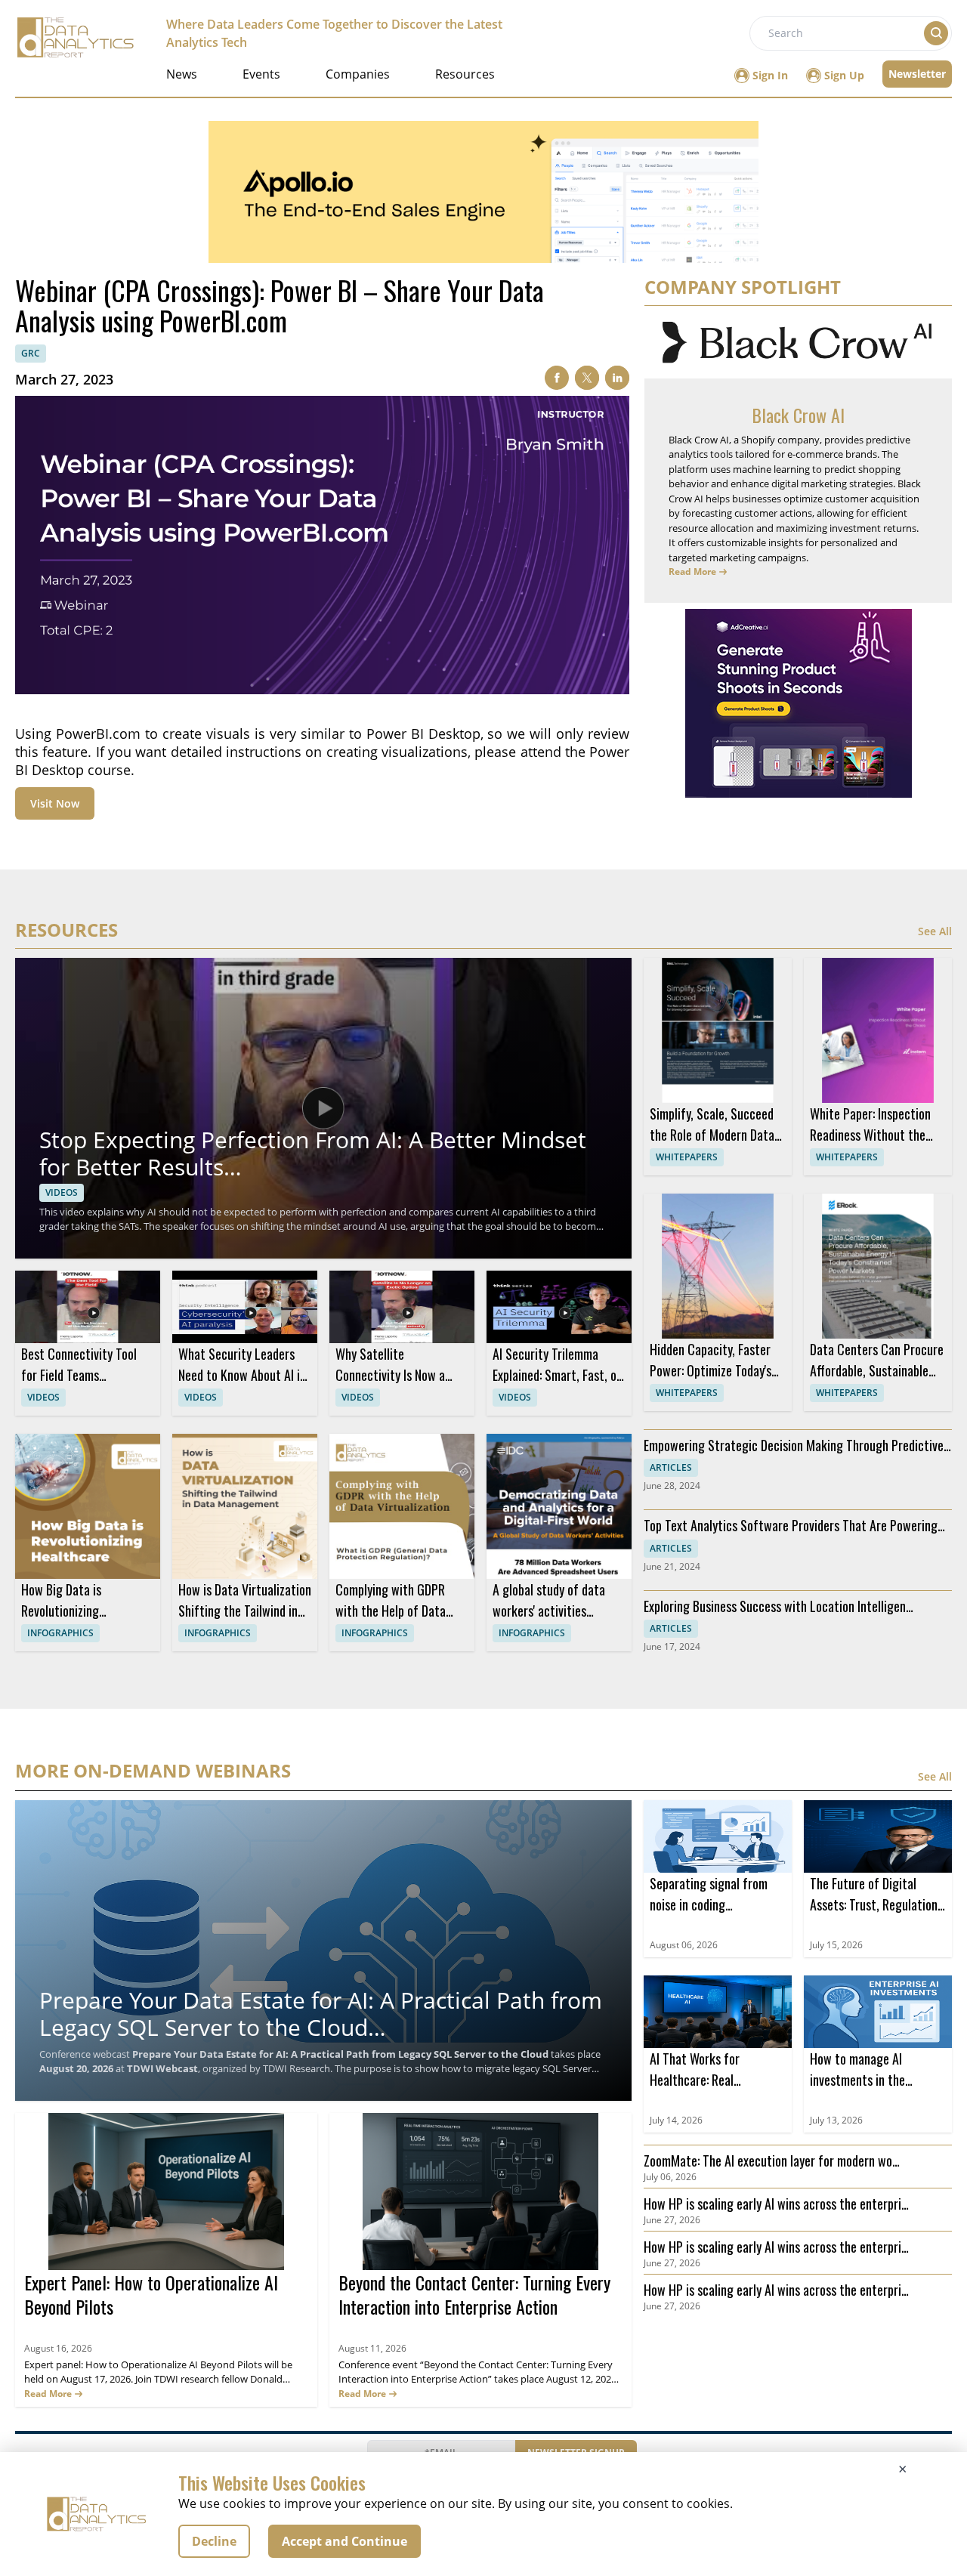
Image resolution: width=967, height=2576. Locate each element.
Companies (358, 74)
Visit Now (55, 803)
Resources (465, 74)
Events (261, 74)
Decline (214, 2541)
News (182, 74)
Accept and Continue (344, 2541)
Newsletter (917, 74)
